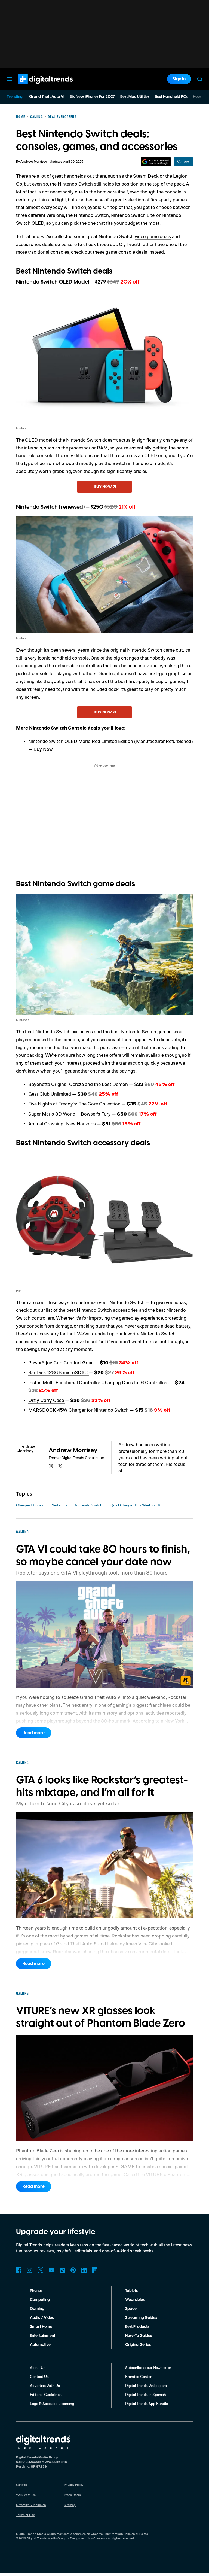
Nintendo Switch (75, 184)
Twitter (41, 2270)
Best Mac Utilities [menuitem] (135, 97)
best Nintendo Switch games (141, 1031)
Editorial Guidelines (46, 2394)
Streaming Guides (141, 2318)
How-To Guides (139, 2336)
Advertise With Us (45, 2385)
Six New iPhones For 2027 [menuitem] (92, 97)
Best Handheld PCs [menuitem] (171, 97)
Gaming (37, 2309)
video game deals (153, 236)
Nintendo (59, 1505)
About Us (38, 2367)
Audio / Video (42, 2318)
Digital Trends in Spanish (146, 2394)
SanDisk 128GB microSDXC (59, 1372)
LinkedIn (84, 2270)
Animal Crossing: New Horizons (63, 1123)
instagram (51, 1466)
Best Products (137, 2327)
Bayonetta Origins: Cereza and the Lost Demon (79, 1084)
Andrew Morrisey (34, 162)
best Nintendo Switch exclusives (59, 1031)
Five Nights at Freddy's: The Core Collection (75, 1104)
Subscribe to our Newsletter (148, 2367)
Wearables (135, 2300)
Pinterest (73, 2270)
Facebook (19, 2270)
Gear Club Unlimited (50, 1094)
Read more (34, 1733)
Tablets (131, 2291)
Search (200, 79)
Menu (9, 79)
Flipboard (95, 2270)
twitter (60, 1466)
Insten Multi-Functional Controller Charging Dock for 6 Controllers (99, 1382)
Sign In (179, 79)
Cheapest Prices (30, 1505)
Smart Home (41, 2327)
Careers (21, 2485)
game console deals (126, 252)
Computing (40, 2300)
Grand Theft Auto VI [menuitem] (47, 97)
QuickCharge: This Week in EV (135, 1505)
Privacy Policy (74, 2485)
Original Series (138, 2345)
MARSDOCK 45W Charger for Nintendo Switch (79, 1410)
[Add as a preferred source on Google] (156, 162)
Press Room (72, 2495)
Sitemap (70, 2505)
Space (131, 2309)
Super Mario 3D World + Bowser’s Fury (70, 1114)
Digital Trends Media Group (47, 2538)
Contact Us (39, 2376)
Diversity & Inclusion (31, 2505)
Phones (36, 2291)
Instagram (30, 2270)
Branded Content (139, 2376)
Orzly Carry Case (47, 1400)
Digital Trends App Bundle (147, 2403)
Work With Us (26, 2495)
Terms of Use (25, 2515)
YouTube (51, 2270)
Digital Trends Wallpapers (146, 2385)
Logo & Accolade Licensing (52, 2403)
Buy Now (43, 749)
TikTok (62, 2270)
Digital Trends (36, 87)
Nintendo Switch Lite (133, 215)
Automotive (40, 2345)
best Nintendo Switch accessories (102, 1310)
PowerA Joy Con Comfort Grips (62, 1362)
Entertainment (43, 2336)
